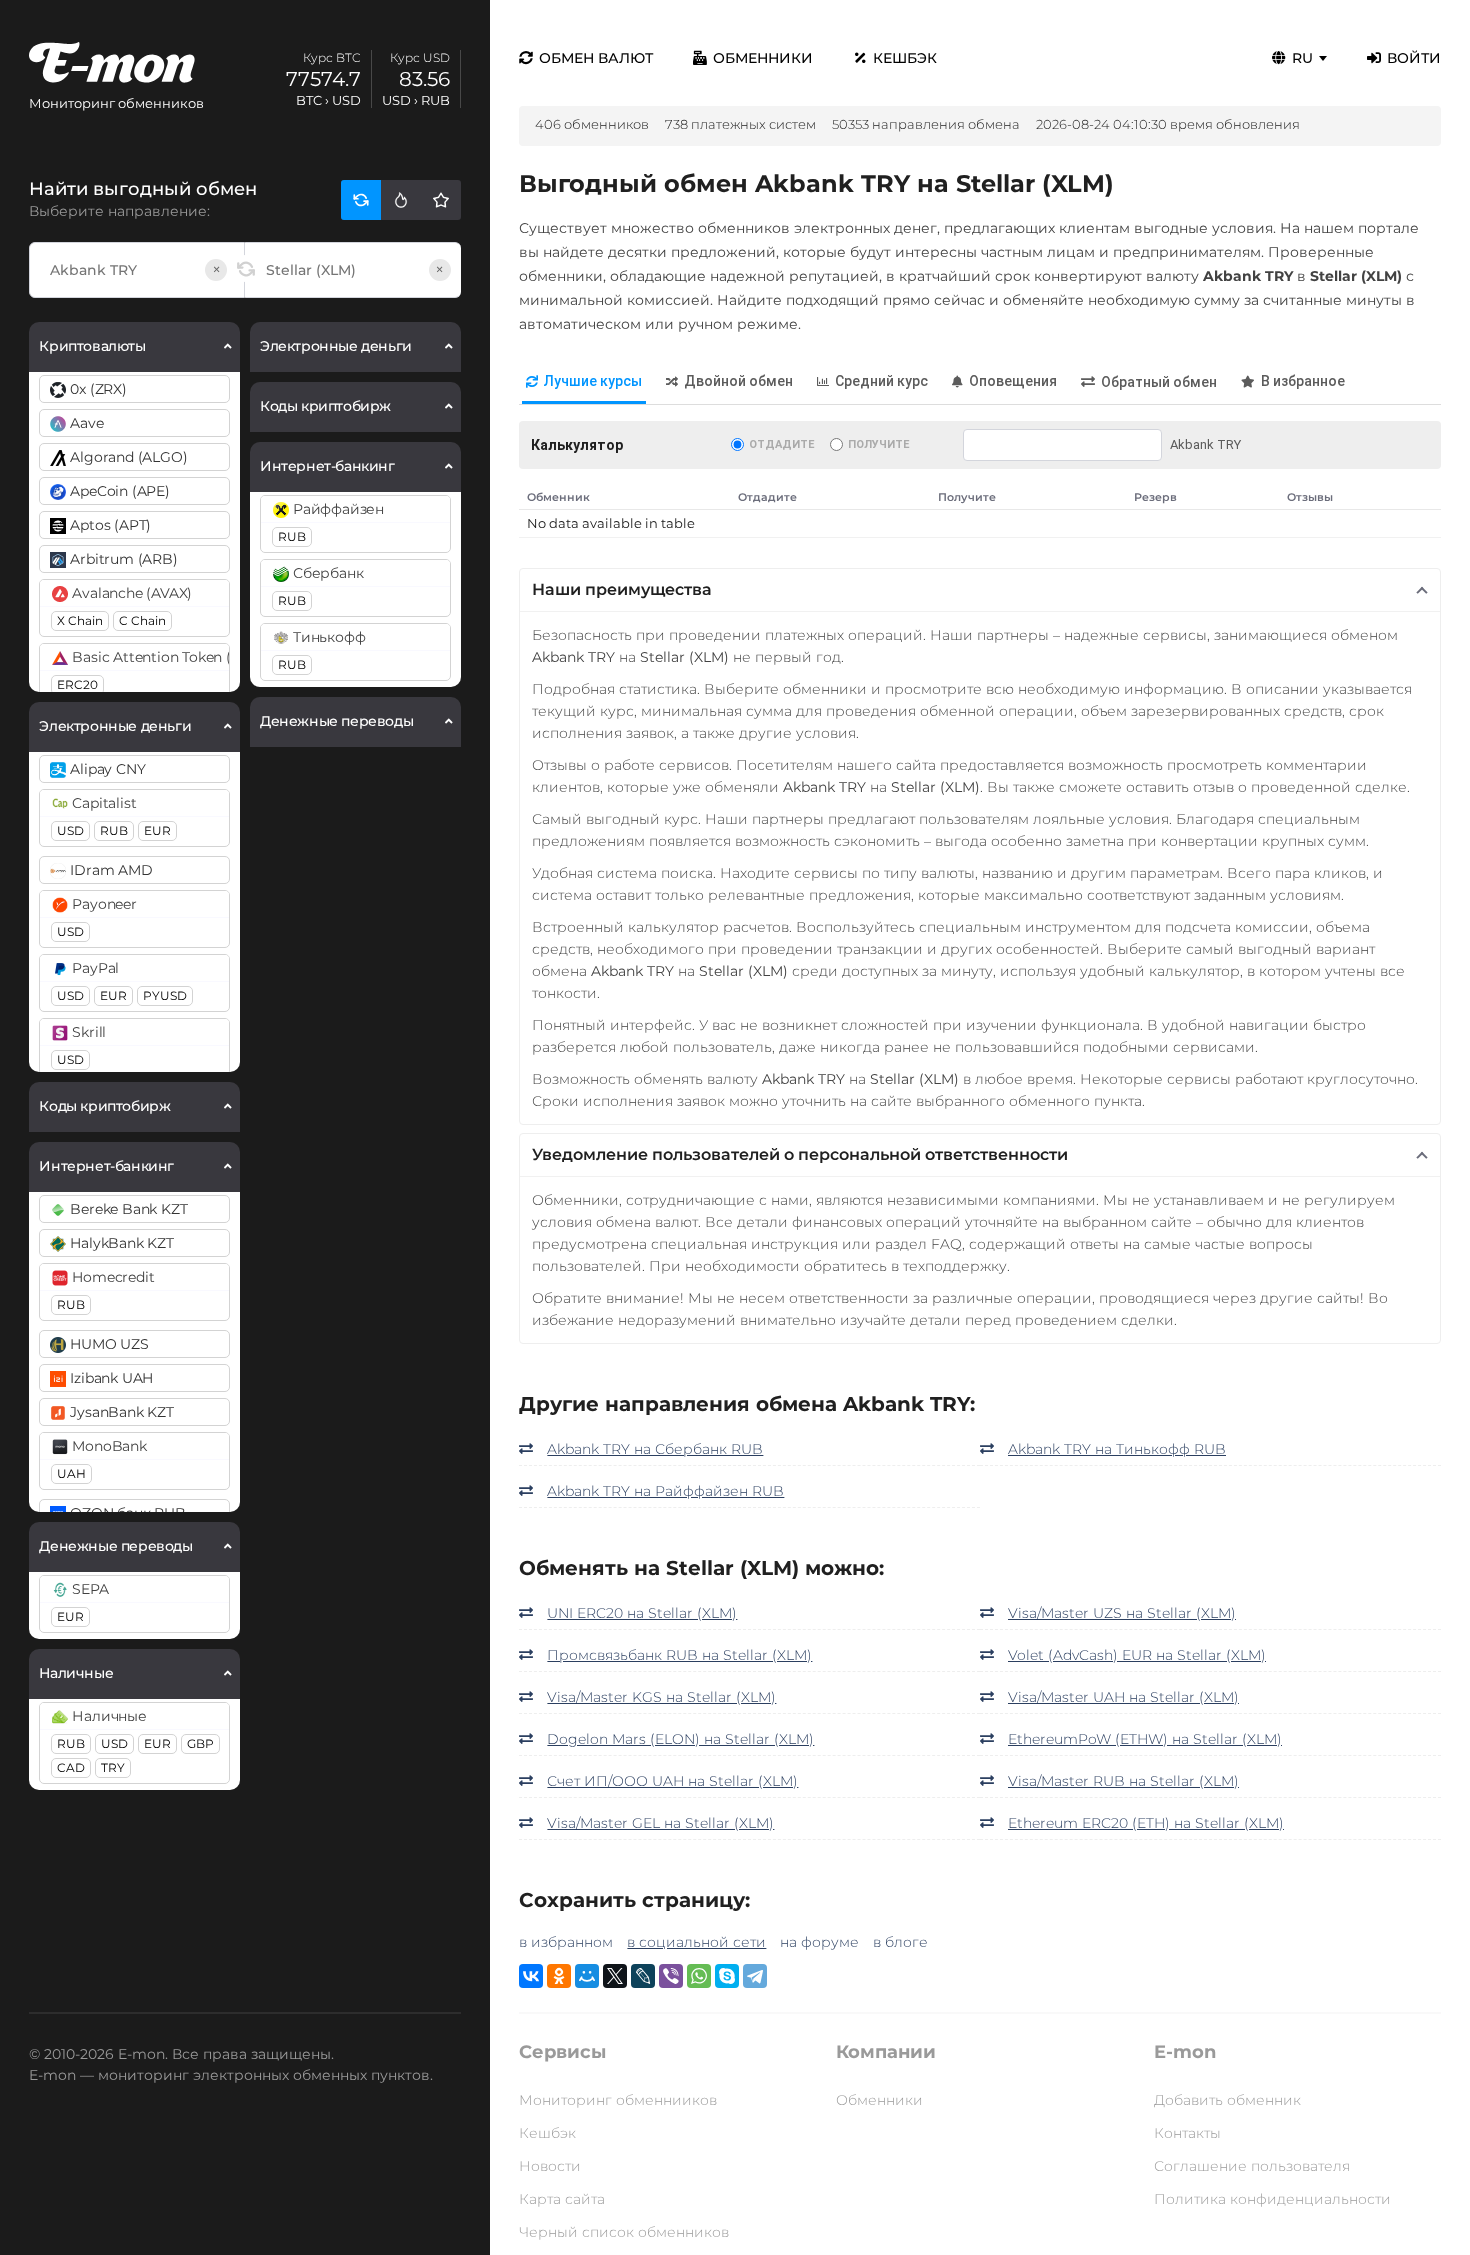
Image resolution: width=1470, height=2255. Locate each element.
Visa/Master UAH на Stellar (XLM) (1123, 1697)
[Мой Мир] (587, 1976)
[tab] (584, 382)
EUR (157, 830)
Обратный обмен (1159, 382)
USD (70, 830)
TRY (113, 1767)
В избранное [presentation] (1303, 381)
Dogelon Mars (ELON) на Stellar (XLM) (680, 1739)
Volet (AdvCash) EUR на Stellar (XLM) (1137, 1655)
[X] (615, 1976)
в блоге (900, 1942)
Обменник (558, 497)
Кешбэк (905, 58)
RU (1302, 58)
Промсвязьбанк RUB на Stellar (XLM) (679, 1655)
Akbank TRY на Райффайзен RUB (665, 1491)
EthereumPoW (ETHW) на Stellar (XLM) (1145, 1739)
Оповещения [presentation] (1013, 381)
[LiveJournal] (643, 1976)
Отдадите (781, 444)
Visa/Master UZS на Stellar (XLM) (1122, 1613)
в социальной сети (696, 1942)
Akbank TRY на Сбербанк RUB (655, 1449)
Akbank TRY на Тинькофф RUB (1117, 1449)
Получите (878, 444)
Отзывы (1310, 497)
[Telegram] (755, 1976)
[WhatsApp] (699, 1976)
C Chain (142, 620)
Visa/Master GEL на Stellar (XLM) (660, 1823)
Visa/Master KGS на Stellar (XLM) (661, 1697)
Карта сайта (562, 2199)
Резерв (1155, 497)
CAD (71, 1767)
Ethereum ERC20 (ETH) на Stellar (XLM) (1146, 1823)
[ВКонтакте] (531, 1976)
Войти (1414, 58)
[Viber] (671, 1976)
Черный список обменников (624, 2232)
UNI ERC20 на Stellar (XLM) (642, 1613)
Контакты (1187, 2133)
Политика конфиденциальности (1272, 2199)
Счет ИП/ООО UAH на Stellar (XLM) (672, 1781)
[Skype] (727, 1976)
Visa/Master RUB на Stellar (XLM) (1123, 1781)
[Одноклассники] (559, 1976)
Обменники (763, 58)
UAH (71, 1473)
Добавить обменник (1227, 2100)
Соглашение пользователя (1252, 2166)
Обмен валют (596, 58)
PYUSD (165, 995)
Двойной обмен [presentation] (738, 381)
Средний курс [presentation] (881, 381)
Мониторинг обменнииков (618, 2100)
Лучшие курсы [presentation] (593, 381)
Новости (550, 2166)
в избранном (566, 1942)
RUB (114, 830)
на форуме (819, 1942)
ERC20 (77, 684)
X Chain (80, 620)
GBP (200, 1743)
